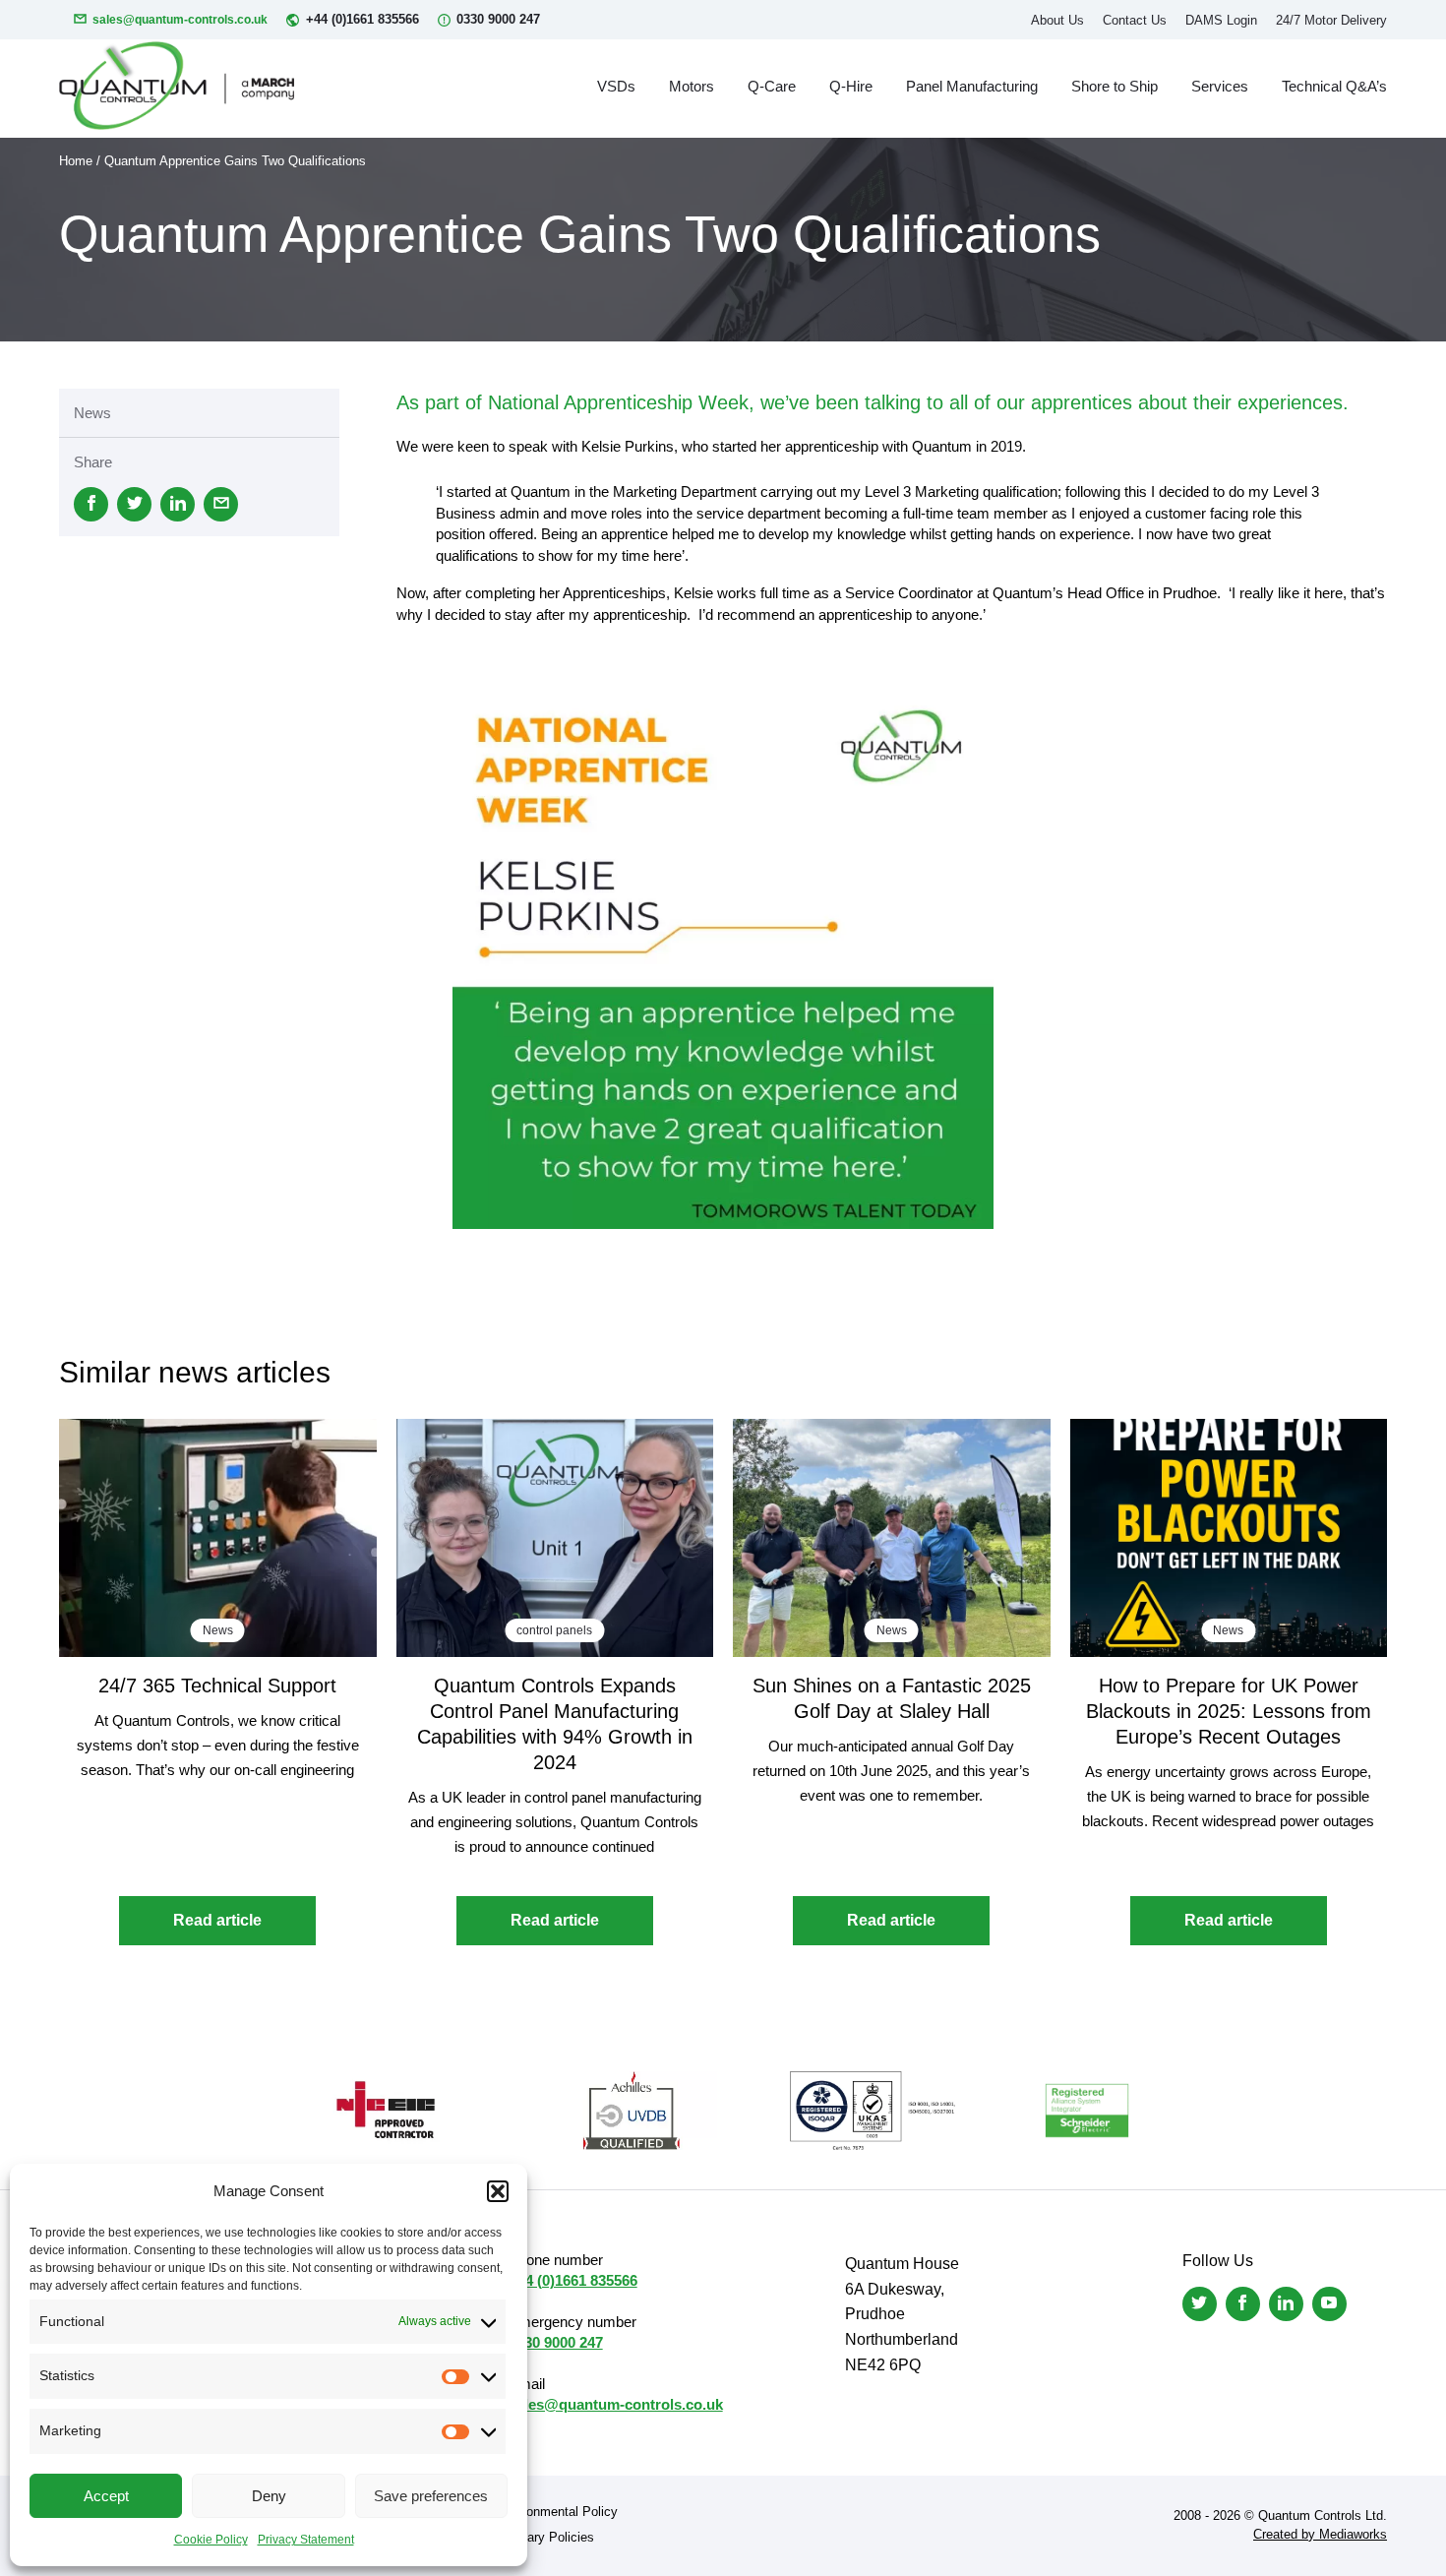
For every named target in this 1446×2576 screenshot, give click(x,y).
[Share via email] (221, 504)
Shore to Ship (1115, 86)
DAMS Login (1221, 20)
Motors (692, 86)
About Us (1057, 20)
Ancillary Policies (545, 2537)
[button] (498, 2191)
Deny (269, 2496)
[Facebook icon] (1243, 2304)
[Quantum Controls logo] (177, 86)
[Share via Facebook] (91, 504)
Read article (217, 1920)
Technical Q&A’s (1334, 86)
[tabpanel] (723, 958)
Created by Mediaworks (1320, 2534)
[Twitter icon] (1200, 2304)
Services (1220, 86)
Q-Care (772, 86)
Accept (106, 2496)
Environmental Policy (557, 2512)
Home (76, 161)
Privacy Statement (306, 2540)
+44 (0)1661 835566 (362, 19)
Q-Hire (851, 86)
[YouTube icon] (1329, 2304)
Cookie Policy (211, 2540)
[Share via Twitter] (134, 504)
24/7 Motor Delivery (1331, 20)
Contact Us (1135, 20)
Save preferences (431, 2496)
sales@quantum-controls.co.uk (180, 20)
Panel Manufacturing (972, 86)
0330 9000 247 (498, 19)
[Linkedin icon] (1286, 2304)
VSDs (616, 86)
